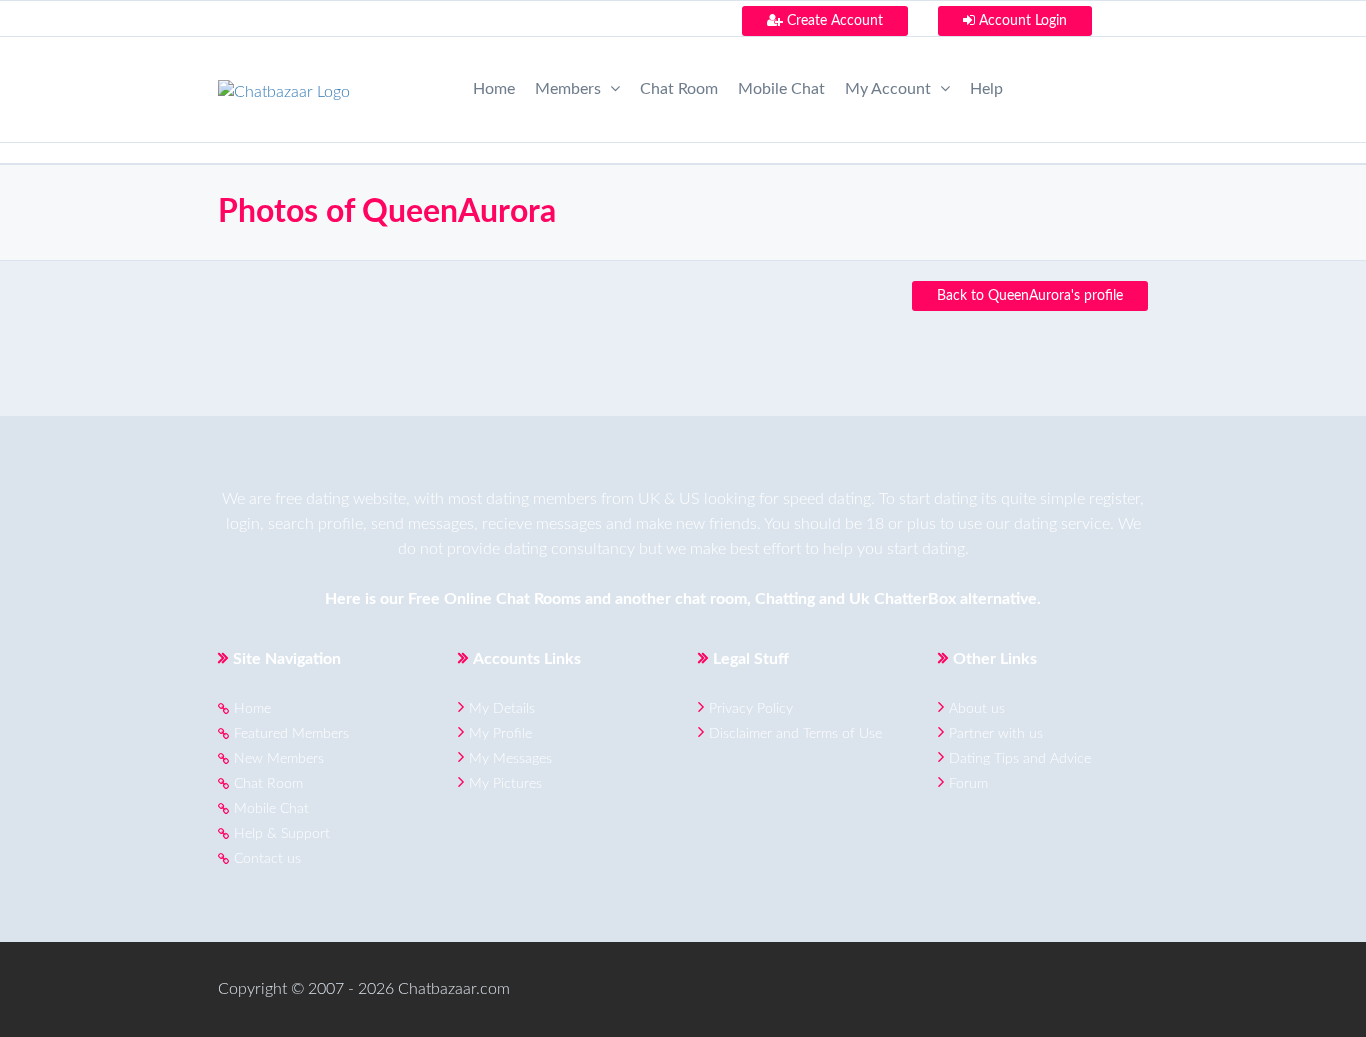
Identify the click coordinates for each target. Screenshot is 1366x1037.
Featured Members (291, 734)
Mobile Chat (781, 89)
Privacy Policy (751, 709)
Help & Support (282, 834)
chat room (711, 599)
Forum (968, 784)
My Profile (500, 734)
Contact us (267, 859)
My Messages (510, 759)
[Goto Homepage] (284, 86)
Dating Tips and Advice (1020, 759)
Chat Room (679, 89)
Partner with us (996, 734)
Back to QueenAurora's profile (1030, 296)
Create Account (833, 21)
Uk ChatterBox (902, 599)
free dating (312, 499)
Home (494, 89)
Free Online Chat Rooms (494, 599)
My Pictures (505, 784)
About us (977, 709)
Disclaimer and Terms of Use (795, 734)
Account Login (1021, 21)
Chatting (785, 599)
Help (986, 89)
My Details (502, 709)
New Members (279, 759)
